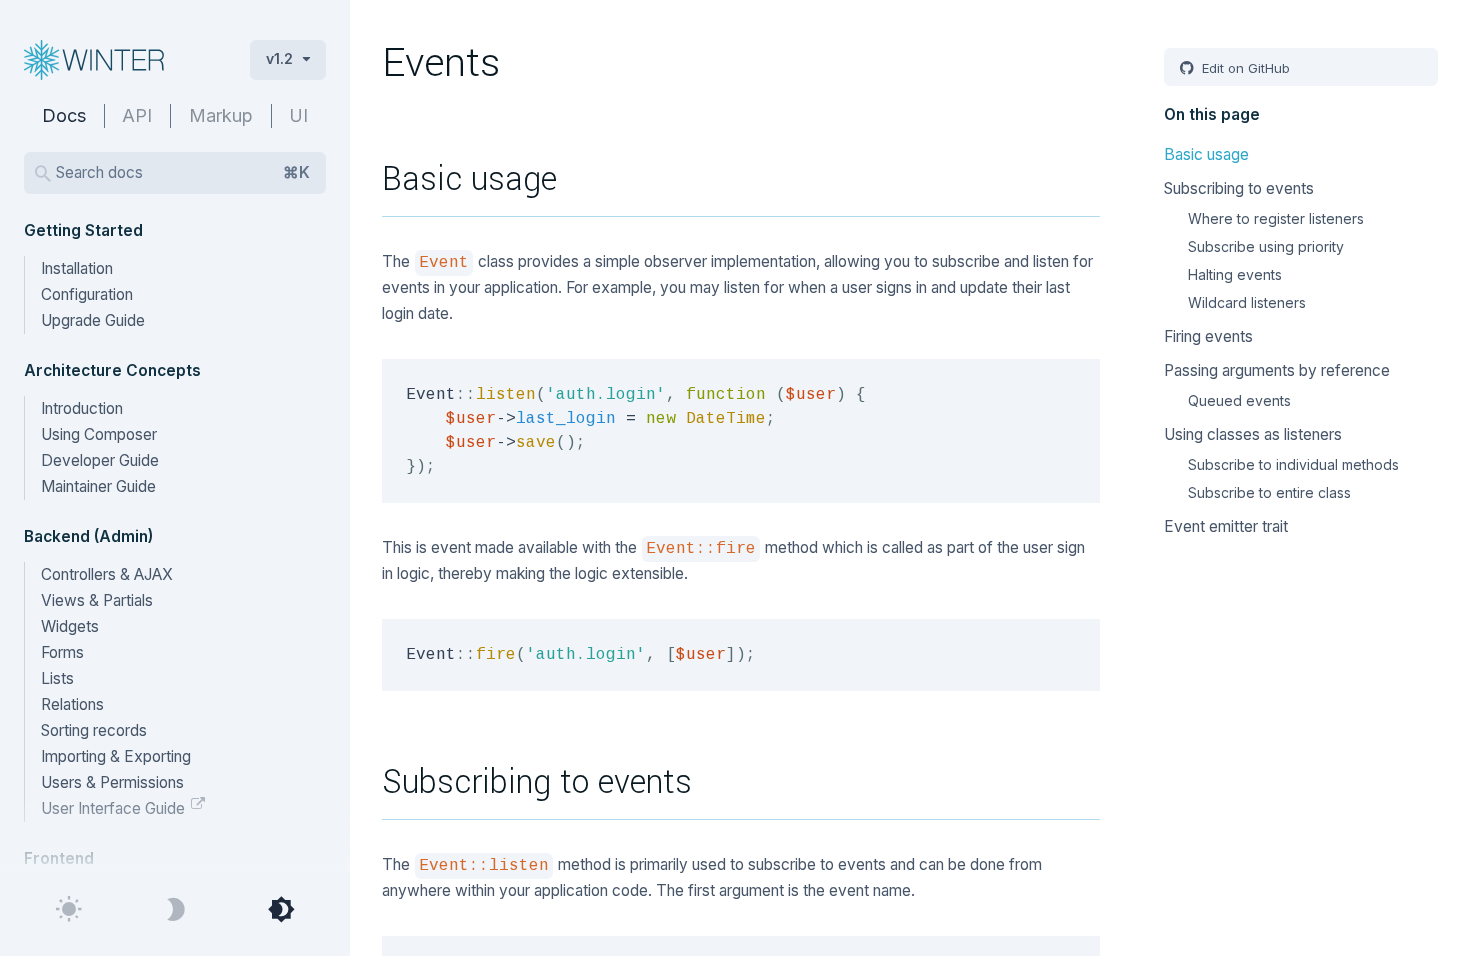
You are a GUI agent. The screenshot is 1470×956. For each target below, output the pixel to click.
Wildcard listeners (1247, 302)
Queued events (1239, 400)
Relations (72, 704)
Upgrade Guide (93, 320)
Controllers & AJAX (107, 574)
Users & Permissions (112, 782)
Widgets (70, 626)
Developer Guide (100, 460)
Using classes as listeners (1253, 434)
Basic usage (1206, 154)
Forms (62, 652)
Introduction (82, 408)
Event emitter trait (1226, 526)
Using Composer (99, 434)
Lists (57, 678)
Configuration (87, 294)
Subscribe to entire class (1269, 492)
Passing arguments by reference (1277, 370)
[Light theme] (69, 910)
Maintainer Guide (98, 486)
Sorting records (94, 730)
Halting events (1235, 274)
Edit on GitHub (1244, 68)
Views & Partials (97, 600)
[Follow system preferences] (281, 910)
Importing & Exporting (116, 756)
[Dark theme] (175, 910)
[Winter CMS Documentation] (121, 60)
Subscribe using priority (1266, 246)
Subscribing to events (1239, 188)
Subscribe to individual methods (1293, 464)
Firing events (1208, 336)
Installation (77, 268)
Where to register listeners (1276, 218)
